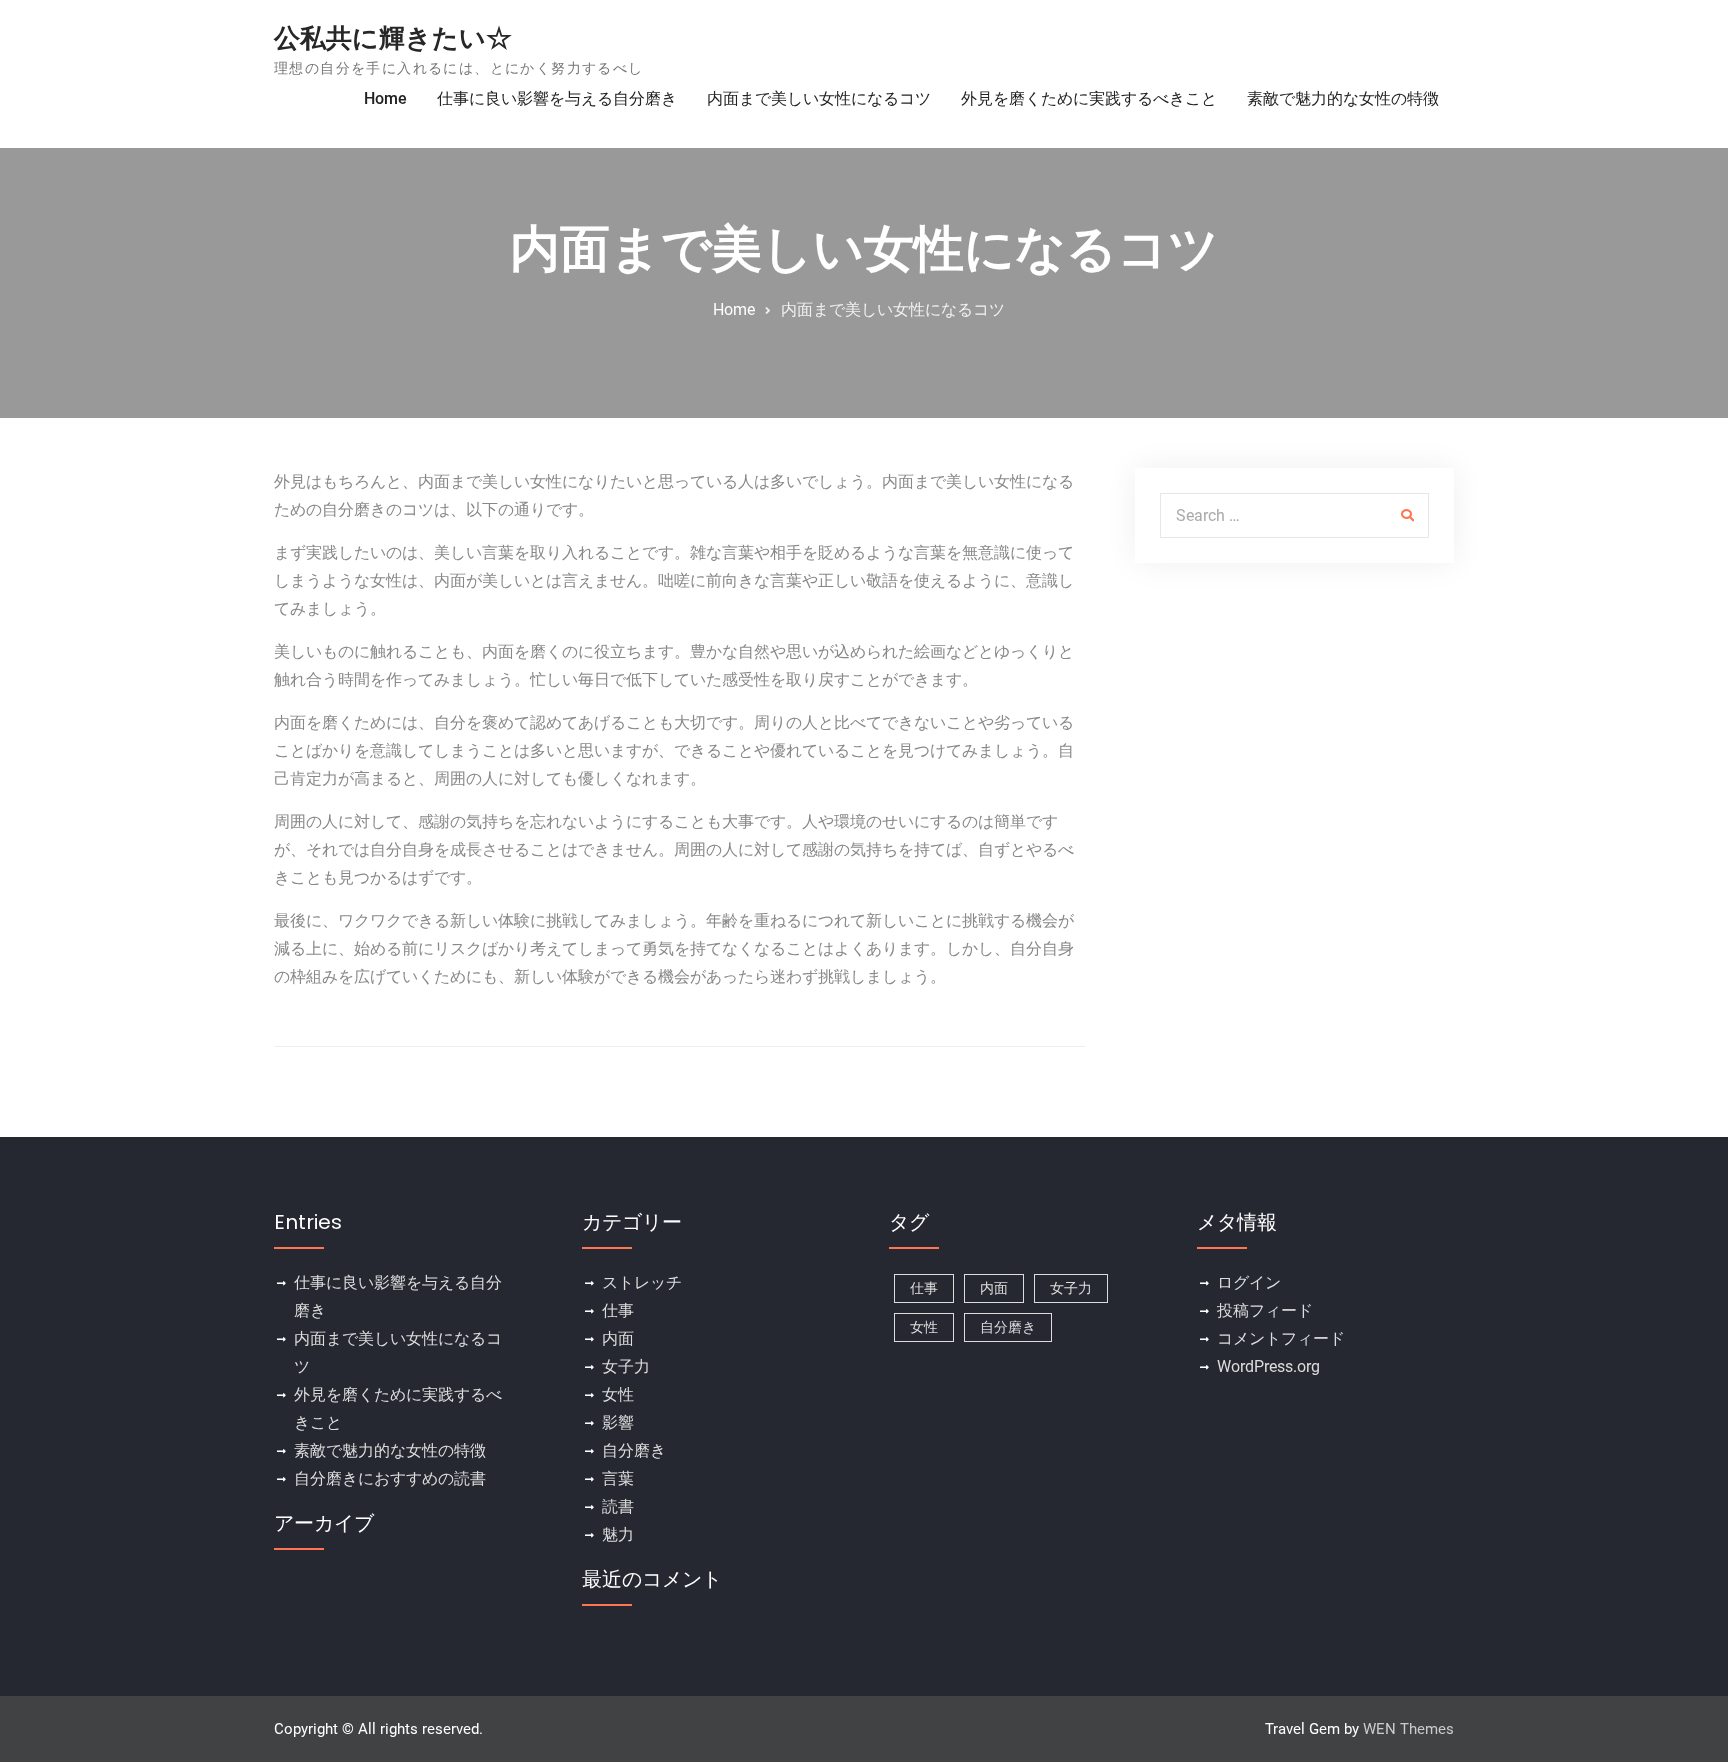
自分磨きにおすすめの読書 (390, 1478)
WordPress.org (1268, 1366)
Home (385, 98)
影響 (618, 1422)
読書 (618, 1506)
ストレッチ (642, 1282)
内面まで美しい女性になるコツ (819, 98)
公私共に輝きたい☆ (393, 38)
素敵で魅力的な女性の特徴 (1343, 98)
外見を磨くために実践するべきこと (1089, 98)
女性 (618, 1394)
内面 (618, 1338)
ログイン (1249, 1282)
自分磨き (634, 1450)
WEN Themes (1408, 1729)
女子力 (626, 1366)
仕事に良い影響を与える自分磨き (557, 98)
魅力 (618, 1534)
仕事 (618, 1310)
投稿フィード (1265, 1310)
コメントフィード (1281, 1338)
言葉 (618, 1478)
